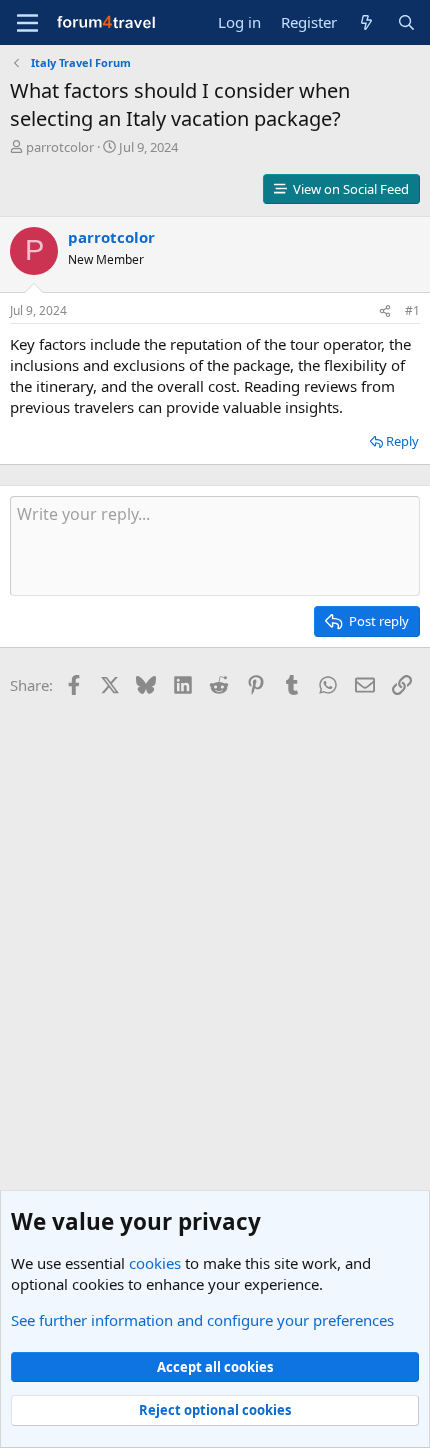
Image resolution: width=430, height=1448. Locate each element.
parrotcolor (60, 147)
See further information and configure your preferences (202, 1320)
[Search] (406, 22)
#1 (412, 310)
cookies (155, 1263)
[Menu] (27, 23)
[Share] (385, 311)
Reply (402, 441)
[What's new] (366, 22)
